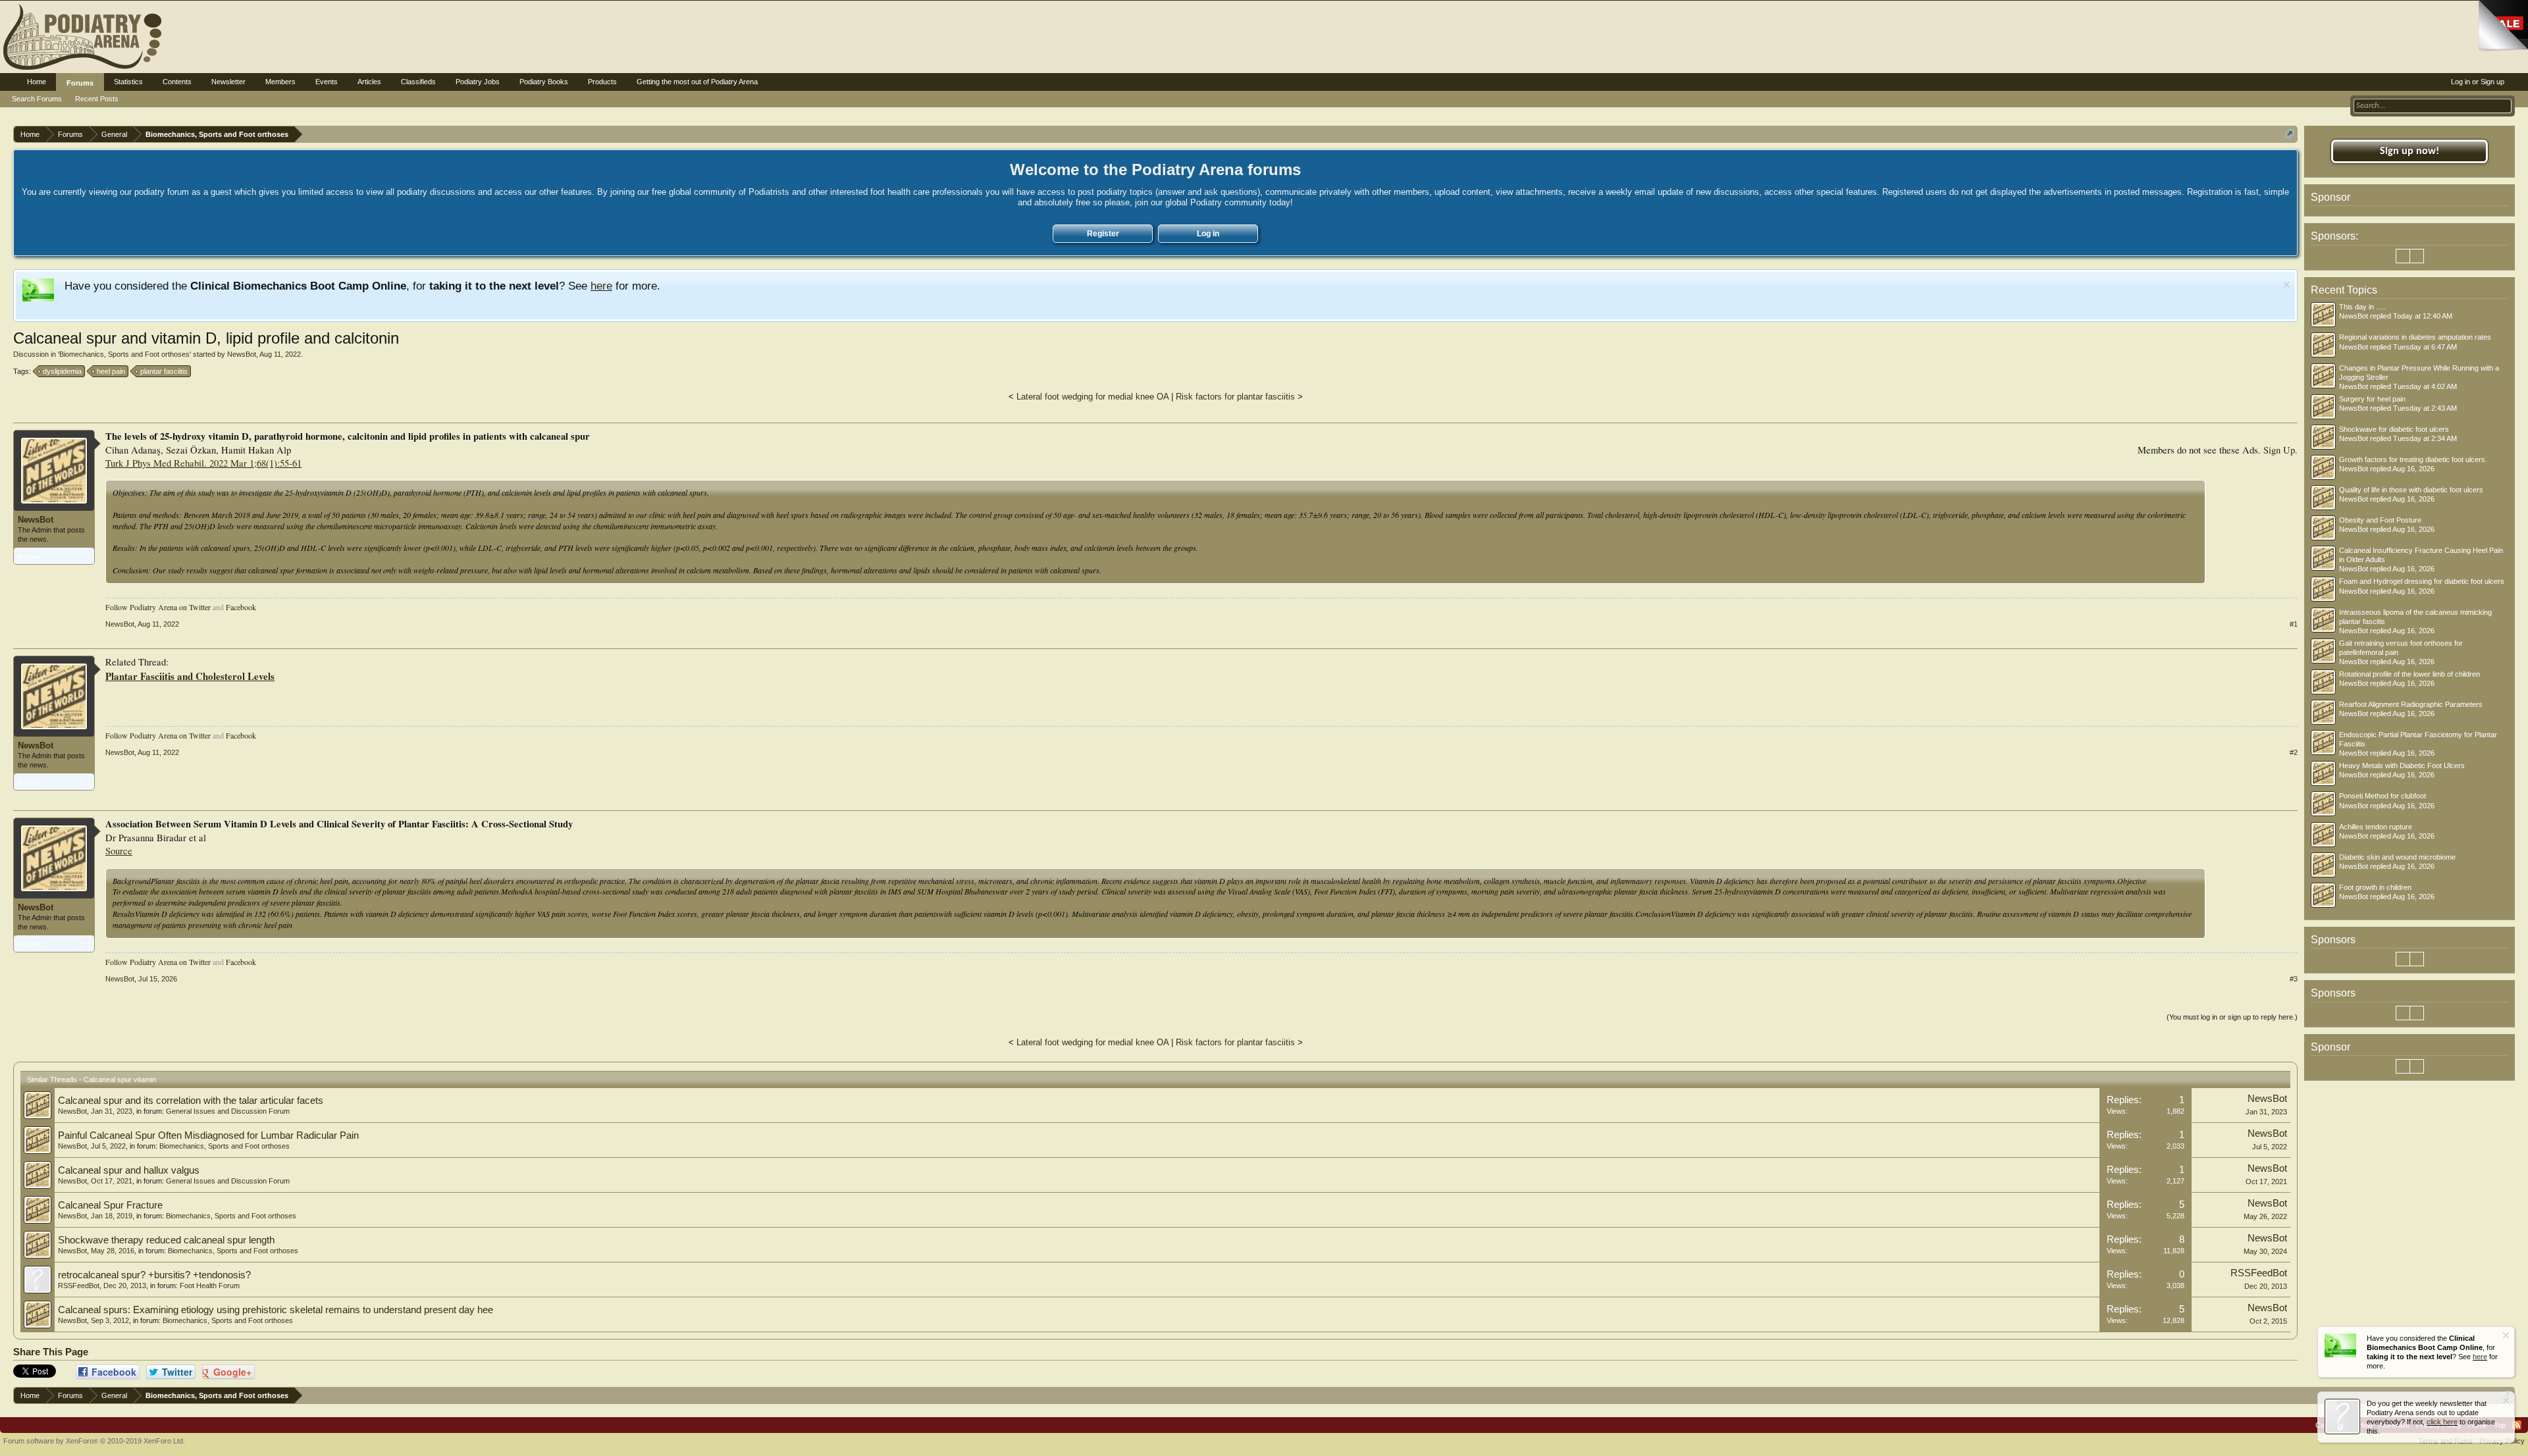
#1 (2294, 624)
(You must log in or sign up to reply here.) (2232, 1017)
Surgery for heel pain (2372, 399)
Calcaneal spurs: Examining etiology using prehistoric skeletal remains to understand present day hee (276, 1310)
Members (280, 82)
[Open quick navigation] (2289, 134)
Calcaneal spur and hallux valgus (129, 1170)
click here (2442, 1422)
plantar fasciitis (164, 371)
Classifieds (418, 82)
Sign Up (2279, 450)
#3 (2294, 979)
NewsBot (242, 354)
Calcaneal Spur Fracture (110, 1205)
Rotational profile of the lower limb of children (2409, 674)
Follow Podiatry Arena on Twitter (158, 607)
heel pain (111, 371)
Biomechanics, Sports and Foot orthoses (124, 354)
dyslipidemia (62, 371)
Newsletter (228, 82)
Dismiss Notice (2287, 285)
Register (1103, 234)
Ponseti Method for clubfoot (2383, 796)
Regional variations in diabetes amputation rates (2415, 337)
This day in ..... (2362, 307)
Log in (1208, 234)
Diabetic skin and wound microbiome (2397, 857)
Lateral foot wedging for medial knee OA (1093, 397)
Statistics (128, 82)
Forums (80, 83)
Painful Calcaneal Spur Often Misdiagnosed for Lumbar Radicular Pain (208, 1135)
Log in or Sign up (2478, 82)
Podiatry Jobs (478, 82)
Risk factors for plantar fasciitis (1235, 397)
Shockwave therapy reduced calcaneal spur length (166, 1240)
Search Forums (37, 99)
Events (327, 82)
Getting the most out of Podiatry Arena (697, 82)
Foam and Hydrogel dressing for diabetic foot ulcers (2422, 581)
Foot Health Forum (210, 1286)
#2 (2294, 752)
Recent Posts (97, 99)
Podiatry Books (544, 82)
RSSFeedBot (79, 1286)
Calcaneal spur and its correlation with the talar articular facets (191, 1101)
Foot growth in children (2375, 887)
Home (37, 82)
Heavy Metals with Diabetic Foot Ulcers (2402, 766)
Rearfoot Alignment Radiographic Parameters (2411, 704)
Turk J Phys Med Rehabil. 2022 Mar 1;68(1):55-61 (203, 463)
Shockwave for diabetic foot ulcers (2394, 429)
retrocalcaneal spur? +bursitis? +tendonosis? (154, 1275)
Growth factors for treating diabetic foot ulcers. (2413, 459)
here (601, 286)
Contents (177, 82)
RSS (2517, 1425)
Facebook (241, 607)
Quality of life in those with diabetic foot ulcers (2411, 490)
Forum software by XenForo (94, 1441)
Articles (369, 82)
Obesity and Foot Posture (2380, 520)
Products (602, 82)
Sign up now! (2409, 151)
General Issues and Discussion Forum (228, 1111)
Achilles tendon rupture (2376, 827)
